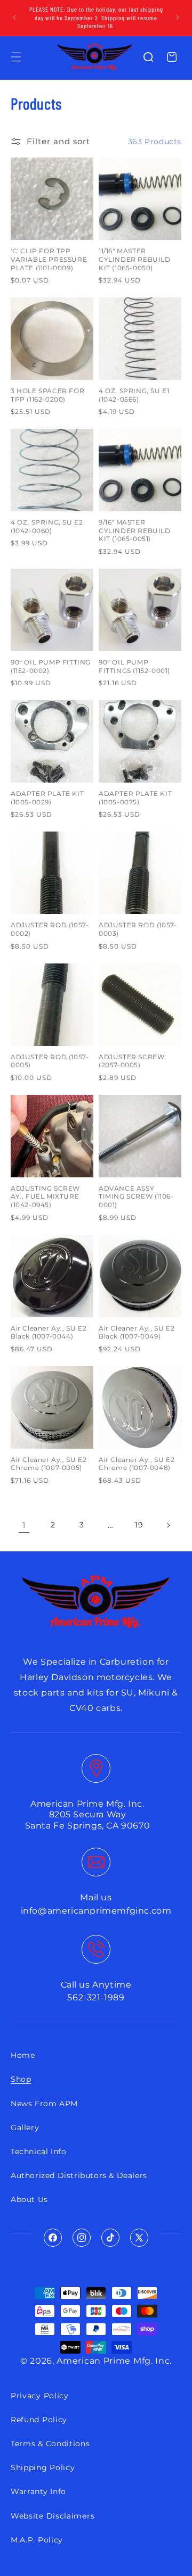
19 (139, 1525)
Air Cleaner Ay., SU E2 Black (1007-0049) (137, 1332)
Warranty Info (38, 2491)
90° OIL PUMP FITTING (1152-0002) (51, 666)
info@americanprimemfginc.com (96, 1911)
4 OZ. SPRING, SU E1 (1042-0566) (134, 395)
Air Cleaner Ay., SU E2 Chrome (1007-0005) (49, 1464)
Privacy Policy (40, 2396)
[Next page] (168, 1525)
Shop (21, 2079)
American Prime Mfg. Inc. (114, 2361)
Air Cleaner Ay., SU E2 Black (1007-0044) (49, 1332)
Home (23, 2055)
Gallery (25, 2128)
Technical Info (38, 2151)
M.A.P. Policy (37, 2540)
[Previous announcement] (14, 18)
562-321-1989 (96, 1997)
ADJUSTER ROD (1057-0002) (50, 929)
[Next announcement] (178, 18)
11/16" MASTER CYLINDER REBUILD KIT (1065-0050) (135, 259)
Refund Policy (39, 2420)
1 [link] (24, 1525)
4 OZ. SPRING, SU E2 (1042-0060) (47, 526)
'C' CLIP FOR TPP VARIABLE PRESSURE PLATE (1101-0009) (49, 259)
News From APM (44, 2104)
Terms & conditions (50, 2444)
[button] (16, 57)
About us (29, 2199)
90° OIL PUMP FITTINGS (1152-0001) (134, 666)
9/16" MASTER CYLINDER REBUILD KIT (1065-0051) (135, 530)
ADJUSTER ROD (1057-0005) (50, 1061)
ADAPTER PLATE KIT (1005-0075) (135, 798)
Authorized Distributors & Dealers (79, 2175)
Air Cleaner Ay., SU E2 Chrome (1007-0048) (137, 1464)
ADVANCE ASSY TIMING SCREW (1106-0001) (136, 1196)
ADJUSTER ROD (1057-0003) (138, 929)
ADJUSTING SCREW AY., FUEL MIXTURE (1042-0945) (45, 1196)
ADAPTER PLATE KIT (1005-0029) (47, 798)
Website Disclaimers (53, 2516)
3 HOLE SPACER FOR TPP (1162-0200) (47, 395)
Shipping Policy (43, 2467)
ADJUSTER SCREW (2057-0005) (131, 1061)
